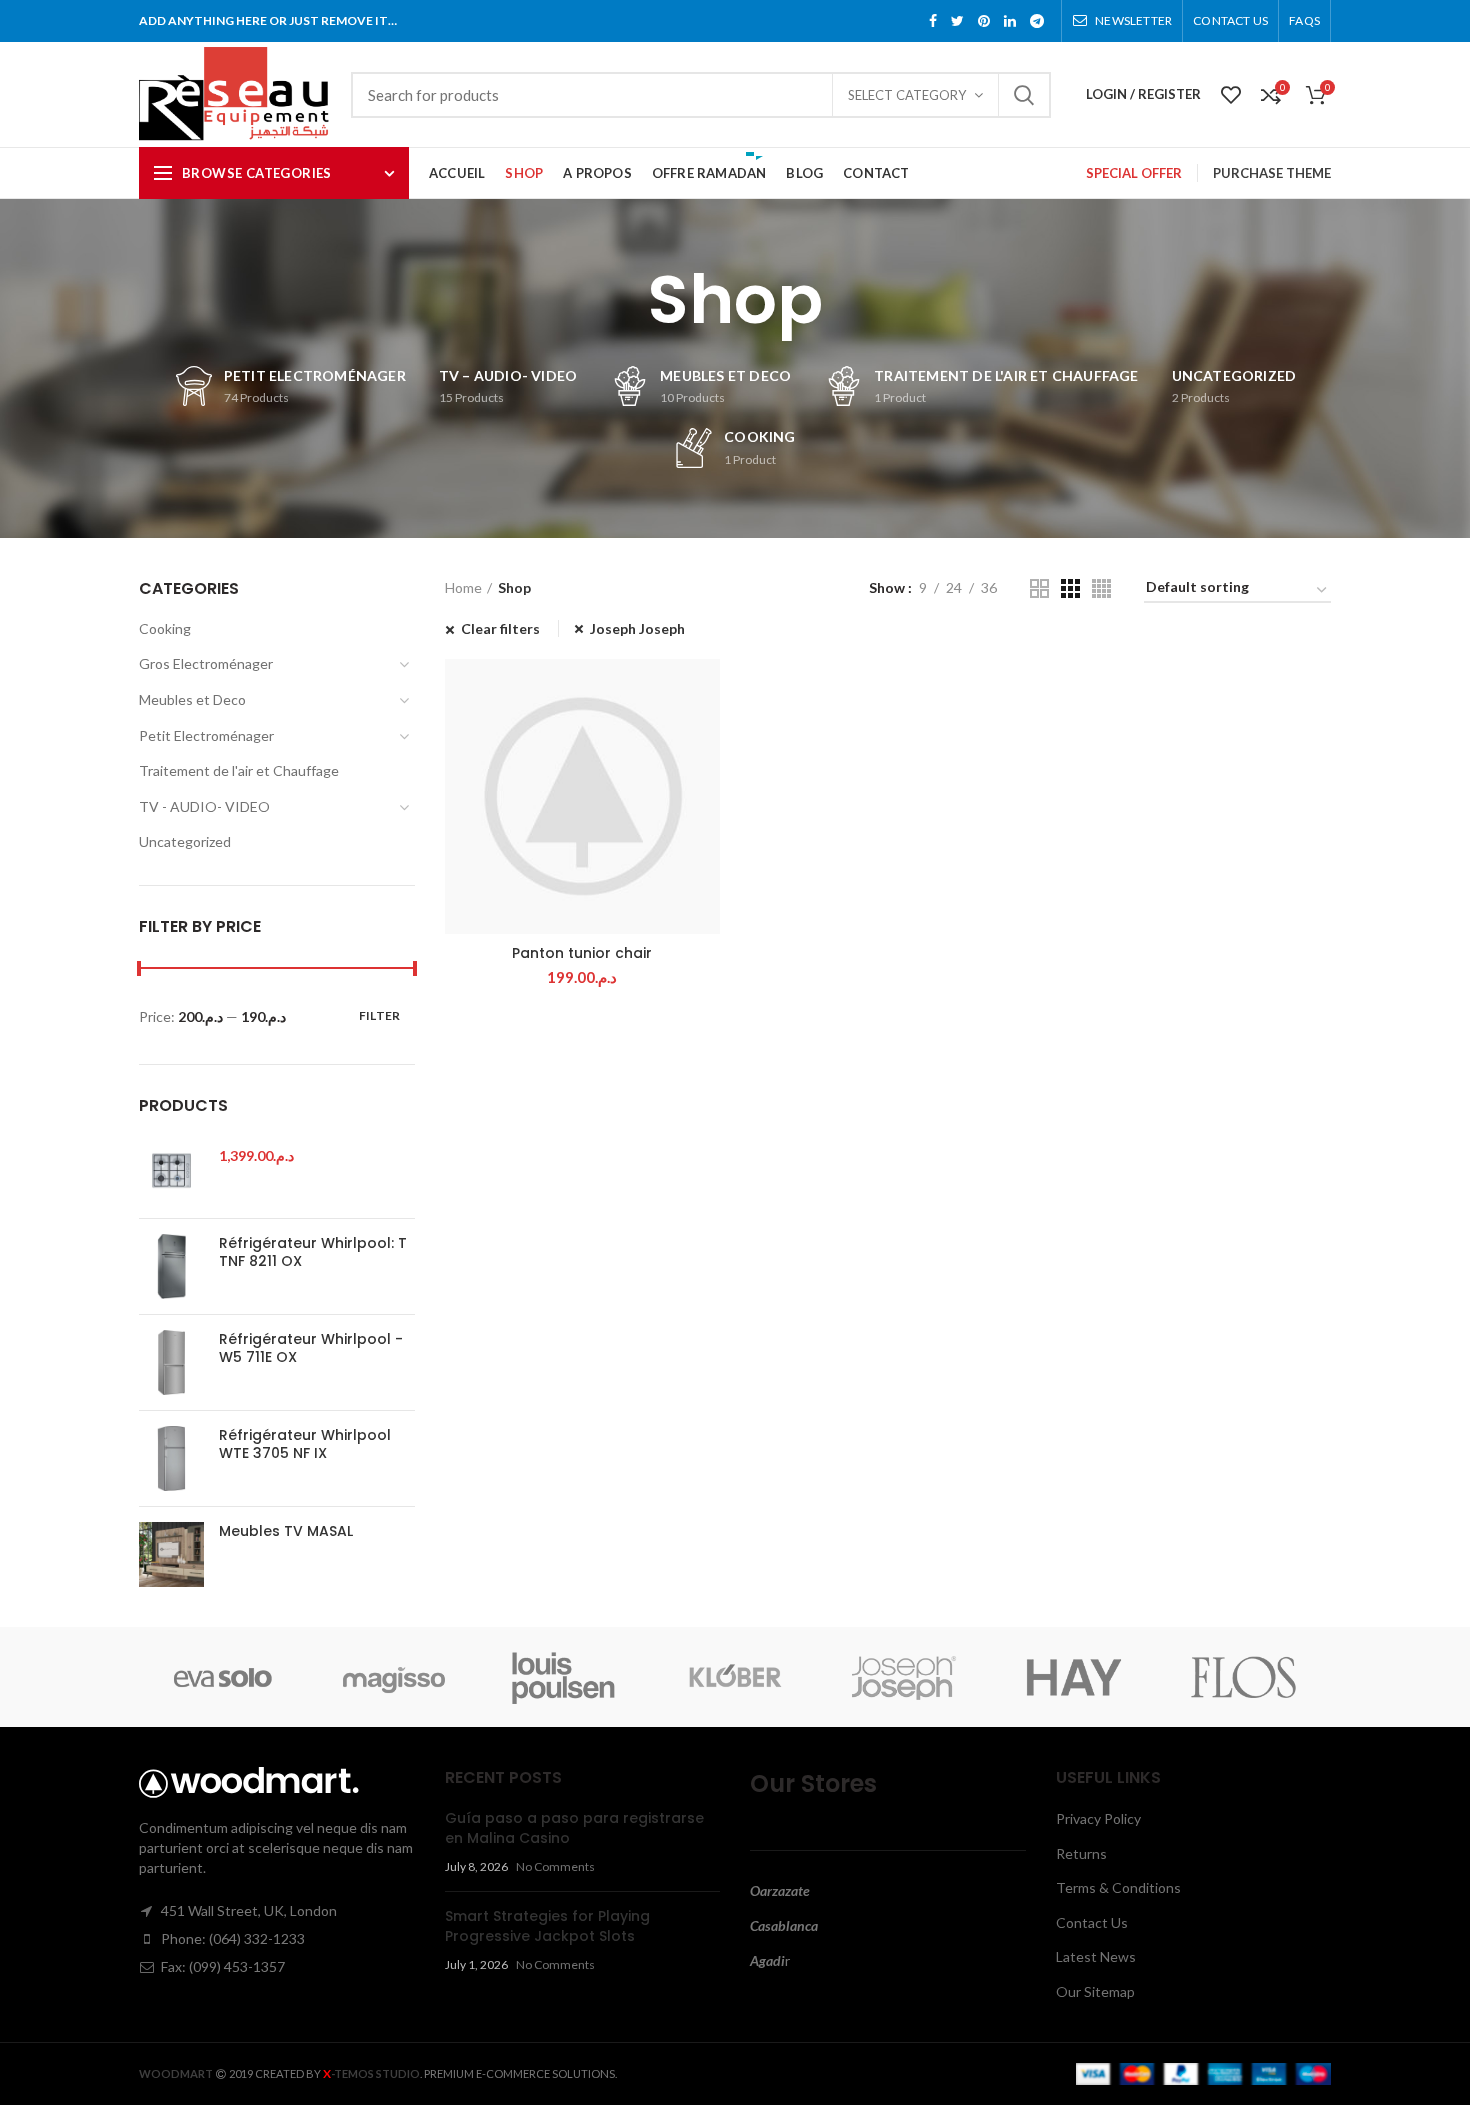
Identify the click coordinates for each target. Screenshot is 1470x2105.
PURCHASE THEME (1272, 173)
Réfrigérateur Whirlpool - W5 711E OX (311, 1348)
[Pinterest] (984, 21)
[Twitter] (957, 21)
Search (1024, 95)
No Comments (555, 1866)
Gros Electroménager (206, 663)
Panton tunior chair (582, 953)
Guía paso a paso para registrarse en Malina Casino (574, 1828)
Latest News (1096, 1956)
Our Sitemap (1095, 1991)
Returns (1081, 1853)
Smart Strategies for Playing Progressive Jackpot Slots (547, 1926)
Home (463, 587)
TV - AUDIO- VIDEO (204, 806)
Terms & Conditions (1118, 1887)
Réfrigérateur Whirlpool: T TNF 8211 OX (313, 1252)
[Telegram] (1037, 21)
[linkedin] (1010, 21)
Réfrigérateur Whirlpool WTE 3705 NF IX (305, 1444)
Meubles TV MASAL (286, 1531)
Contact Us (1092, 1922)
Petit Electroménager (206, 735)
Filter (380, 1015)
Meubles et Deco (192, 699)
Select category (907, 95)
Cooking (165, 628)
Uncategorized (185, 841)
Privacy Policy (1098, 1818)
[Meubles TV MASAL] (171, 1554)
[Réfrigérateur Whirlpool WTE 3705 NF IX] (171, 1458)
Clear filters (500, 628)
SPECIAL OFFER (1134, 173)
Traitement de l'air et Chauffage (239, 770)
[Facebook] (933, 21)
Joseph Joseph (637, 628)
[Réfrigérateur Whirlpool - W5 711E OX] (171, 1362)
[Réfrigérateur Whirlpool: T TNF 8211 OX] (171, 1266)
